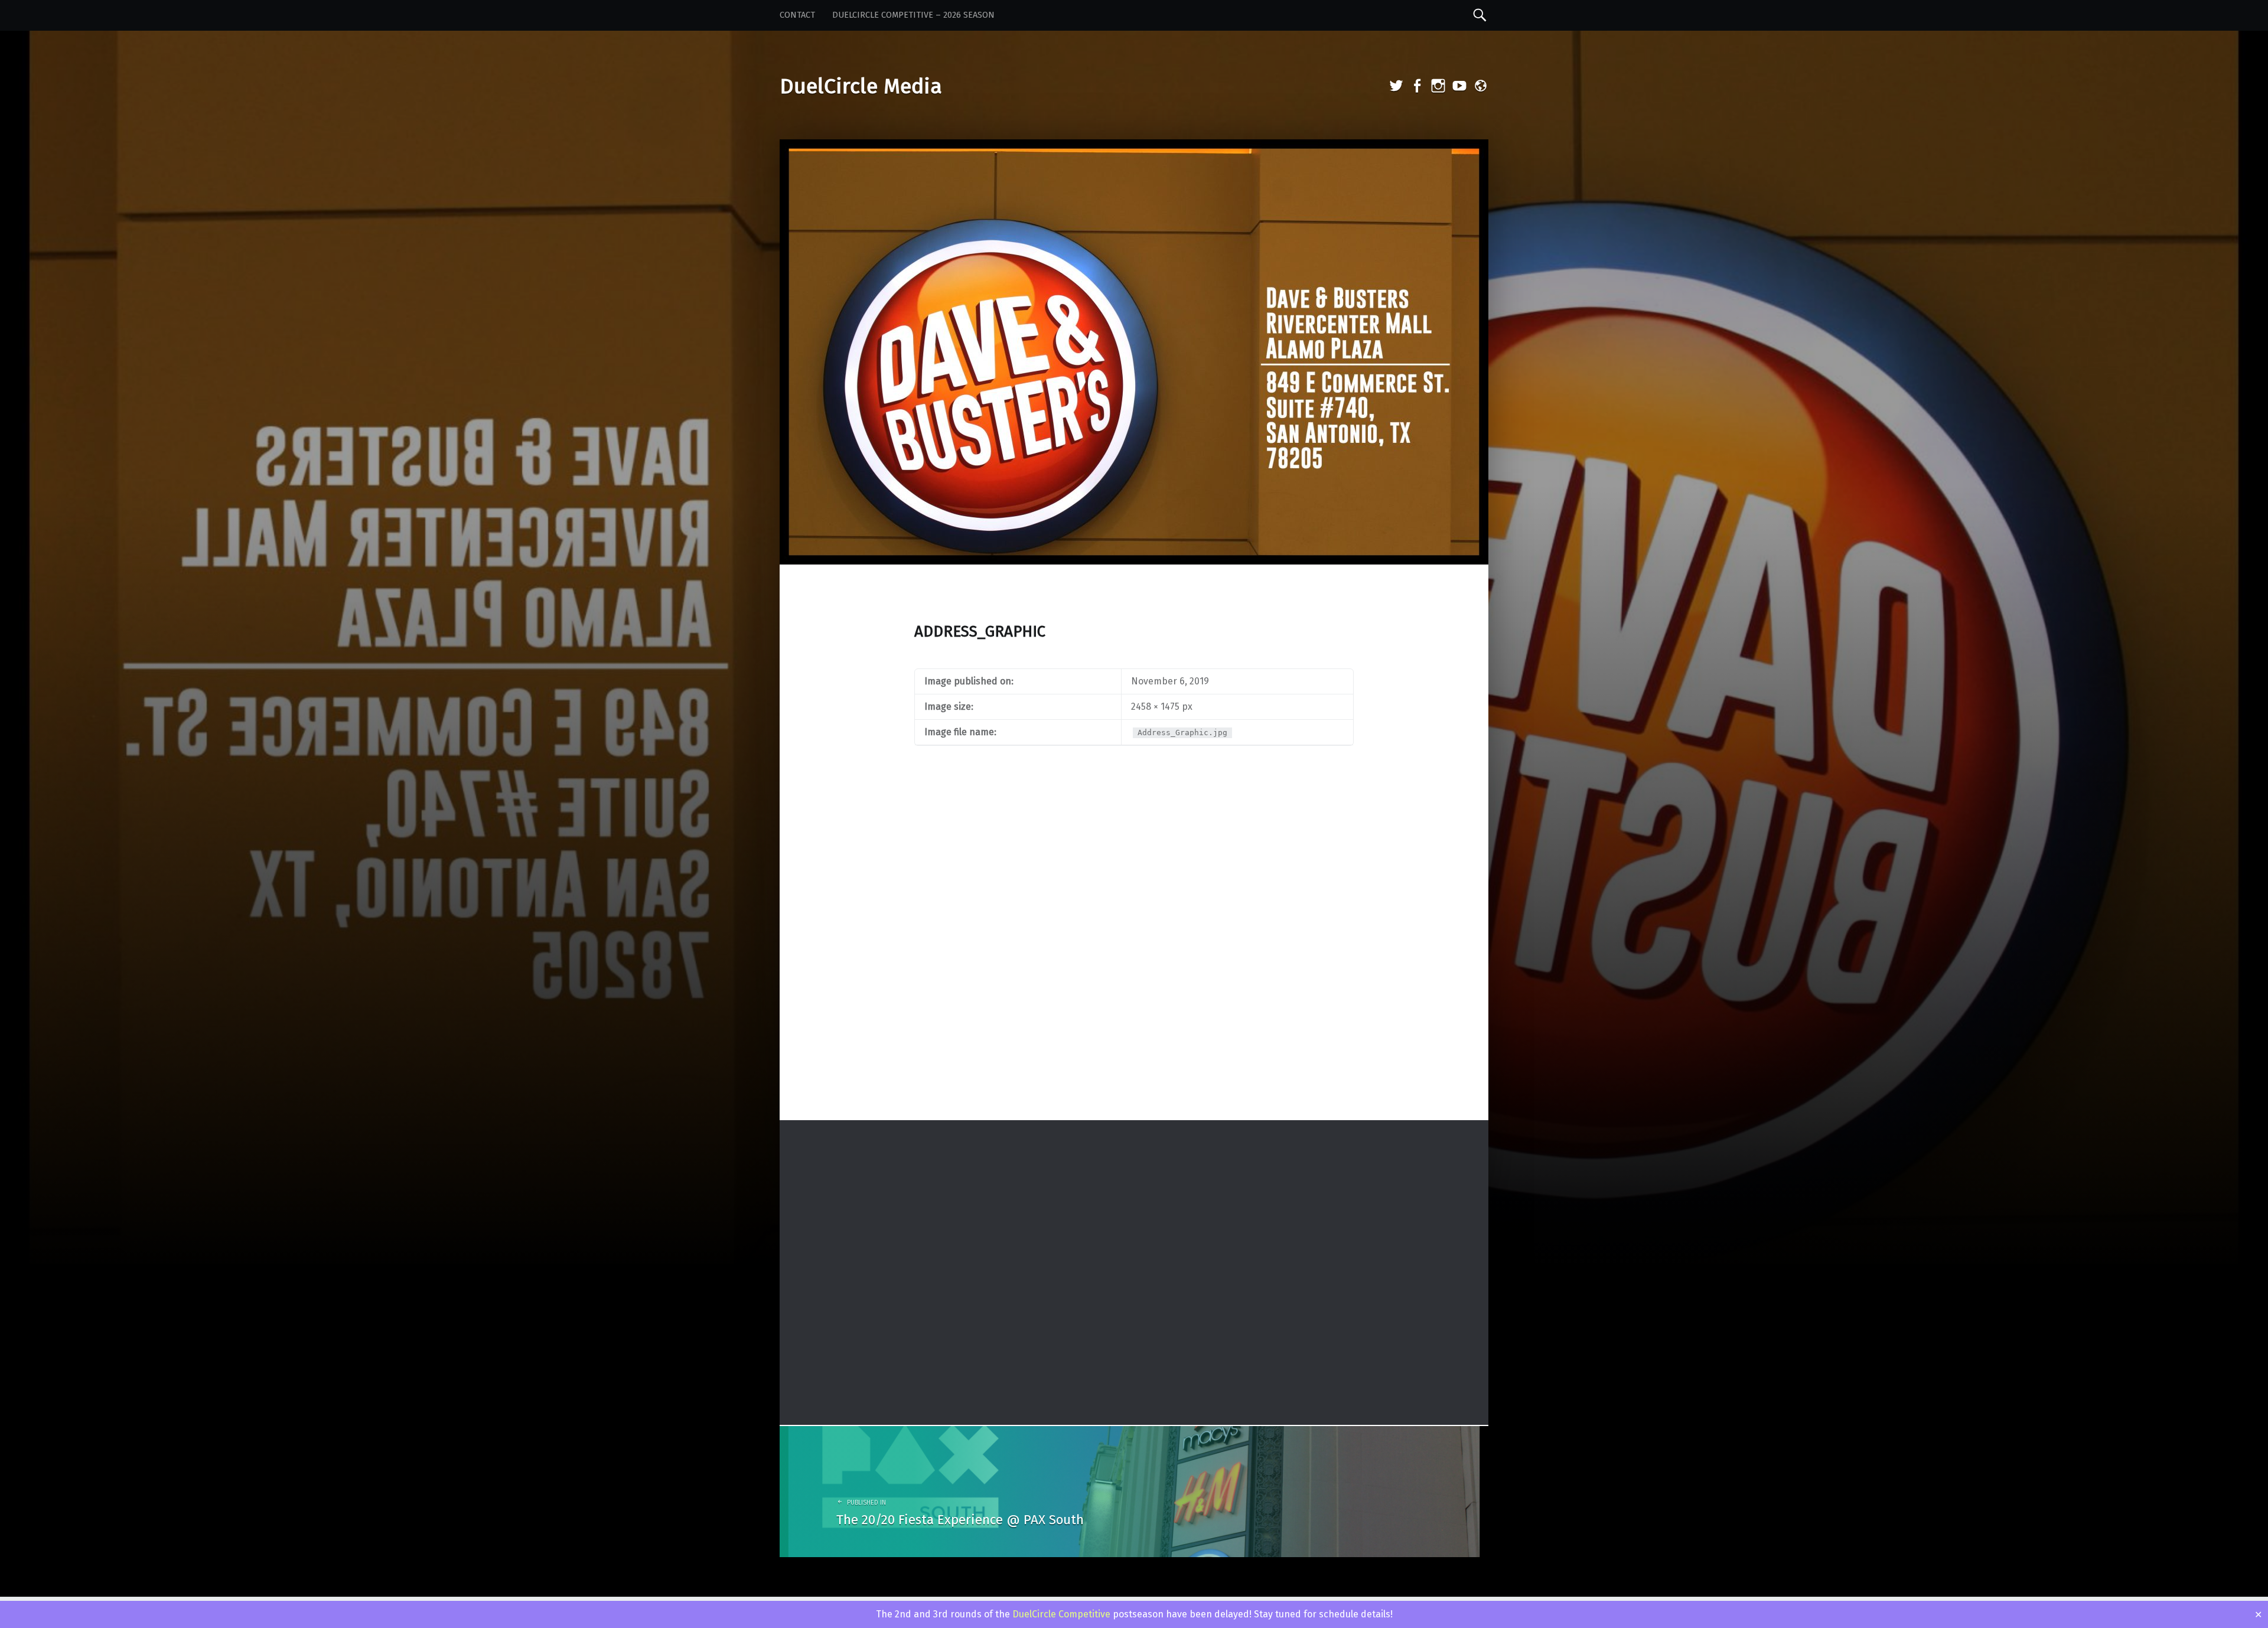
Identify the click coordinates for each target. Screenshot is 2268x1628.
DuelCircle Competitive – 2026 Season (913, 15)
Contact (797, 15)
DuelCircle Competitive (1061, 1614)
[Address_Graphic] (1134, 147)
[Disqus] (1134, 965)
